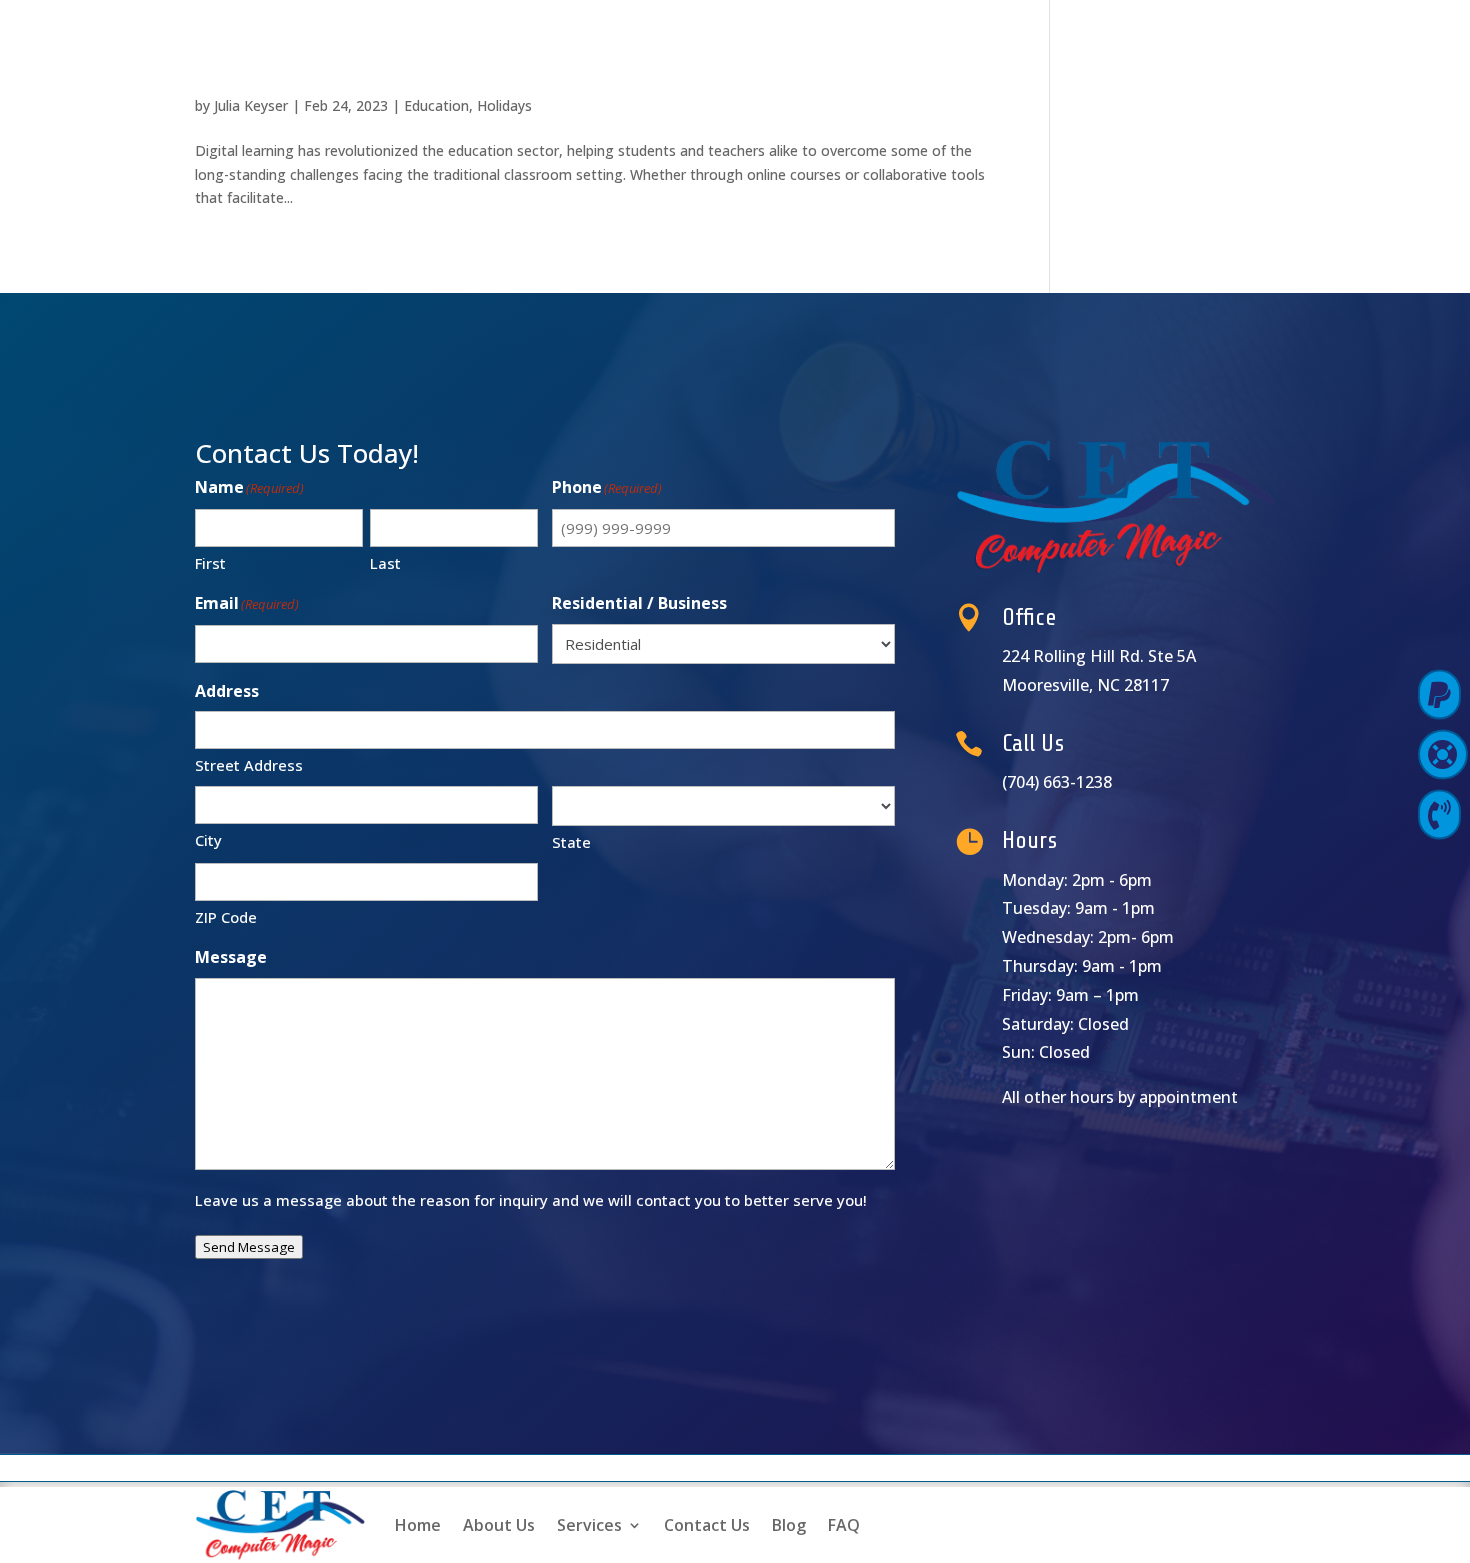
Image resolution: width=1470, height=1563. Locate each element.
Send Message (249, 1247)
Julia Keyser (251, 105)
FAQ (844, 1525)
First (210, 563)
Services (589, 1525)
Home (418, 1525)
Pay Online (1358, 693)
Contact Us (707, 1525)
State (571, 842)
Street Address (249, 765)
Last (385, 563)
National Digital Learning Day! (379, 71)
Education (436, 105)
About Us (499, 1525)
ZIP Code (226, 917)
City (208, 840)
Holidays (504, 105)
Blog (789, 1525)
